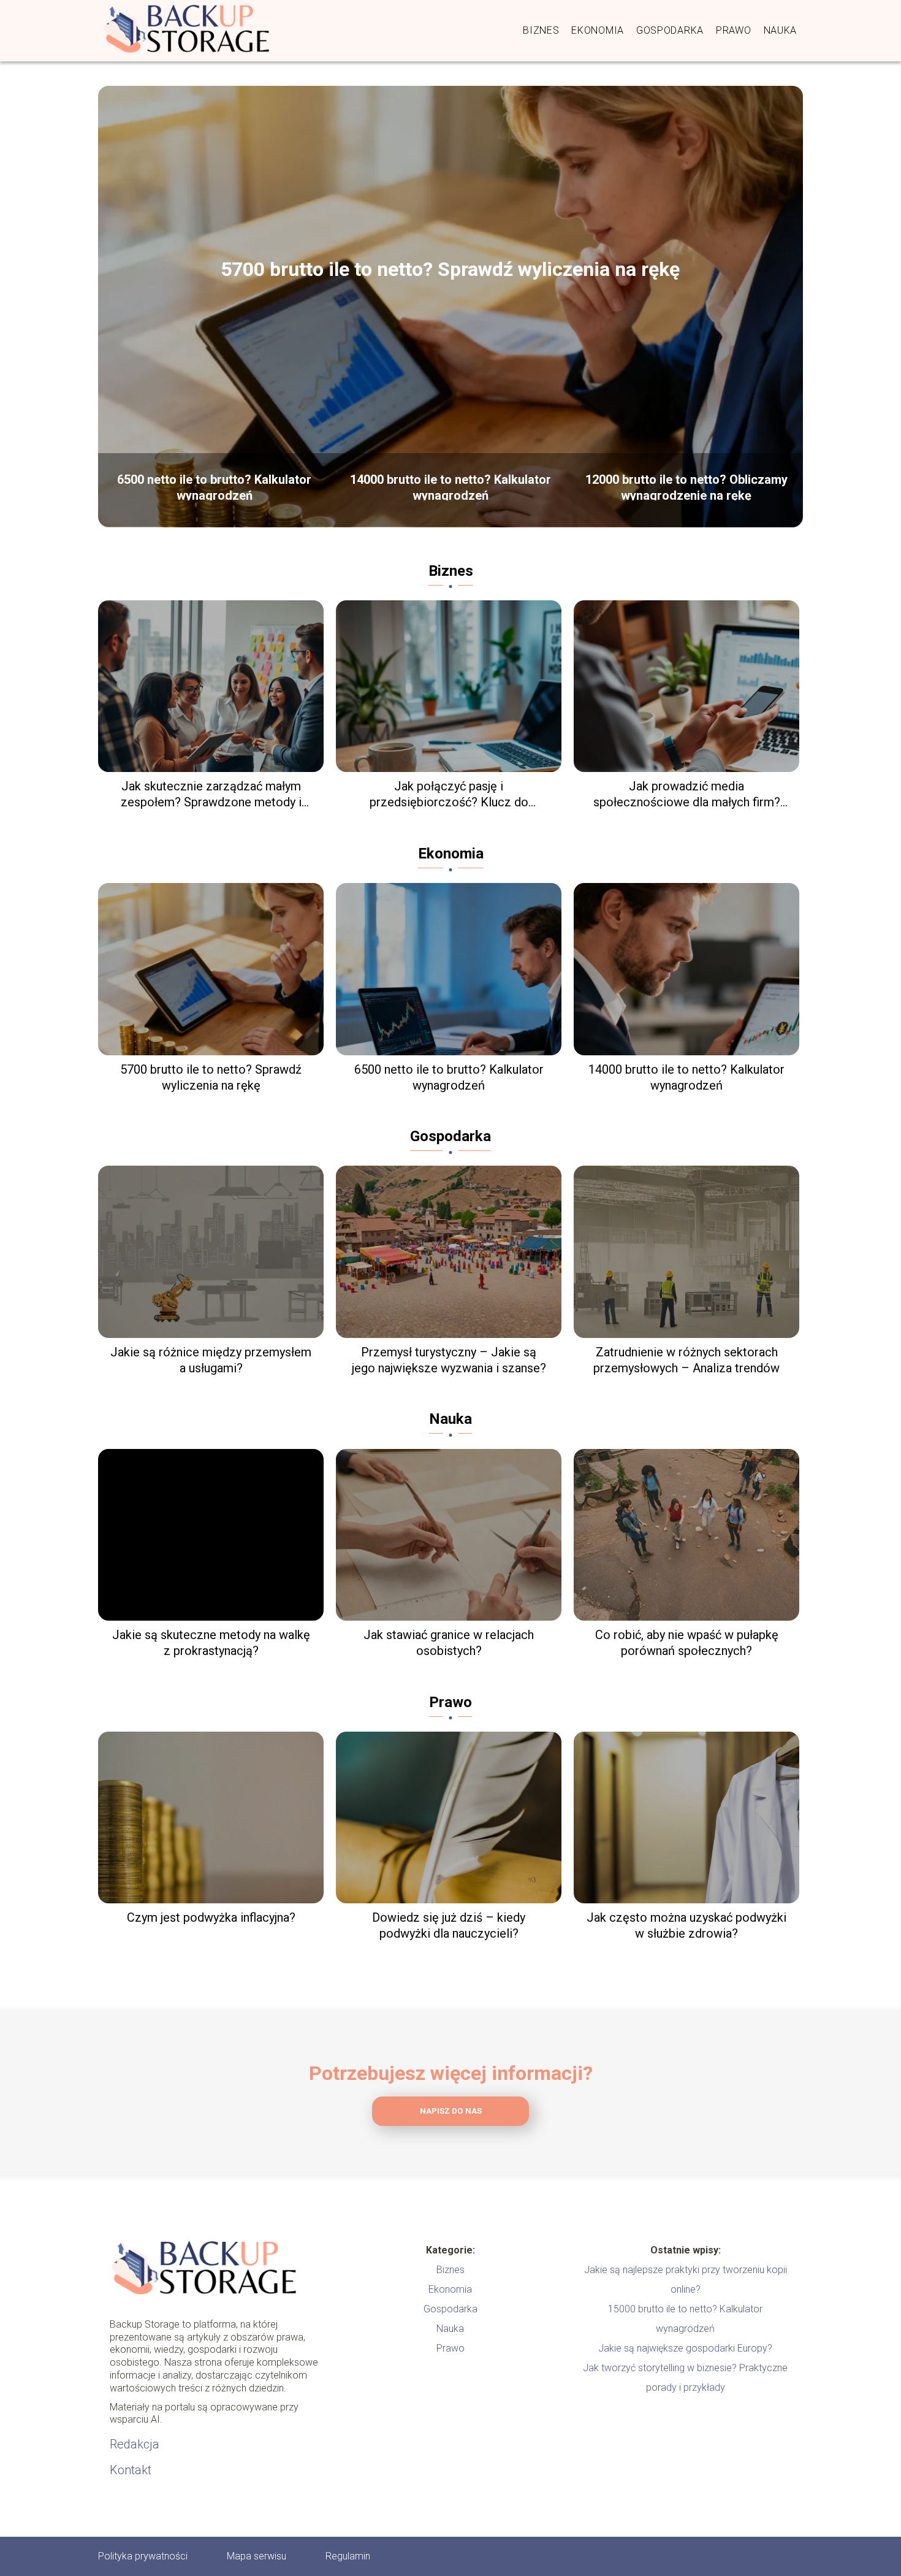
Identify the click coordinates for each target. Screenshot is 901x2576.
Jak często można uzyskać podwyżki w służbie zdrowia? (686, 1925)
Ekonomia (598, 30)
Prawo (734, 30)
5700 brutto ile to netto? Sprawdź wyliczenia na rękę (450, 269)
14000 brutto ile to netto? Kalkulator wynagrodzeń (450, 486)
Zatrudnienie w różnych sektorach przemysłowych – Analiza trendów (686, 1360)
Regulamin (348, 2556)
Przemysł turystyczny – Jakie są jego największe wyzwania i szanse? (449, 1360)
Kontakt (131, 2470)
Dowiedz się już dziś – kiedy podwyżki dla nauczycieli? (449, 1925)
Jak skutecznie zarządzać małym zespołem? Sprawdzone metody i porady (211, 794)
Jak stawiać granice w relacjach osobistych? (449, 1643)
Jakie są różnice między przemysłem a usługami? (211, 1360)
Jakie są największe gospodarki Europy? (685, 2348)
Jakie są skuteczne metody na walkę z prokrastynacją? (211, 1643)
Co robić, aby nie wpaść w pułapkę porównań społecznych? (687, 1643)
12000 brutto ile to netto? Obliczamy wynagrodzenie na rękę (686, 486)
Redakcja (135, 2444)
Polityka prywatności (143, 2556)
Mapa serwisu (257, 2556)
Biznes (541, 30)
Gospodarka (670, 30)
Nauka (781, 30)
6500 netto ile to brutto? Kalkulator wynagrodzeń (214, 486)
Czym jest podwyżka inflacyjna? (211, 1917)
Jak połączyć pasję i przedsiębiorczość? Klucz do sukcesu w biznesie (449, 794)
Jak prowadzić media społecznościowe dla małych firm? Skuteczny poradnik (687, 794)
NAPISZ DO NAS (451, 2111)
